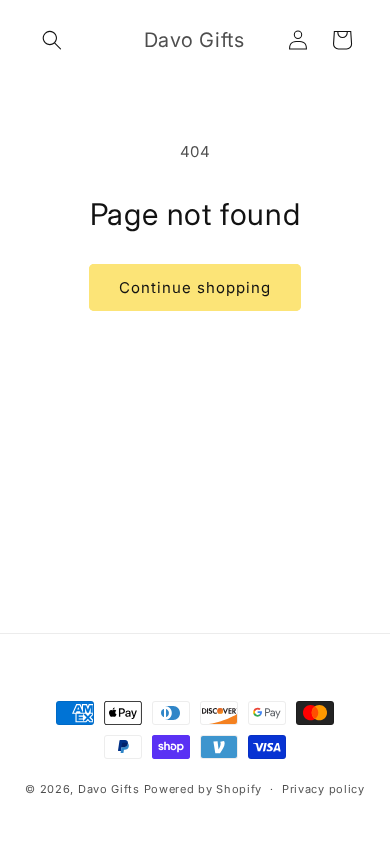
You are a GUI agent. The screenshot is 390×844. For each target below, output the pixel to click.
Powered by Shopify (203, 789)
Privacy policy (323, 789)
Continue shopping (195, 287)
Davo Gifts (109, 789)
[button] (52, 40)
